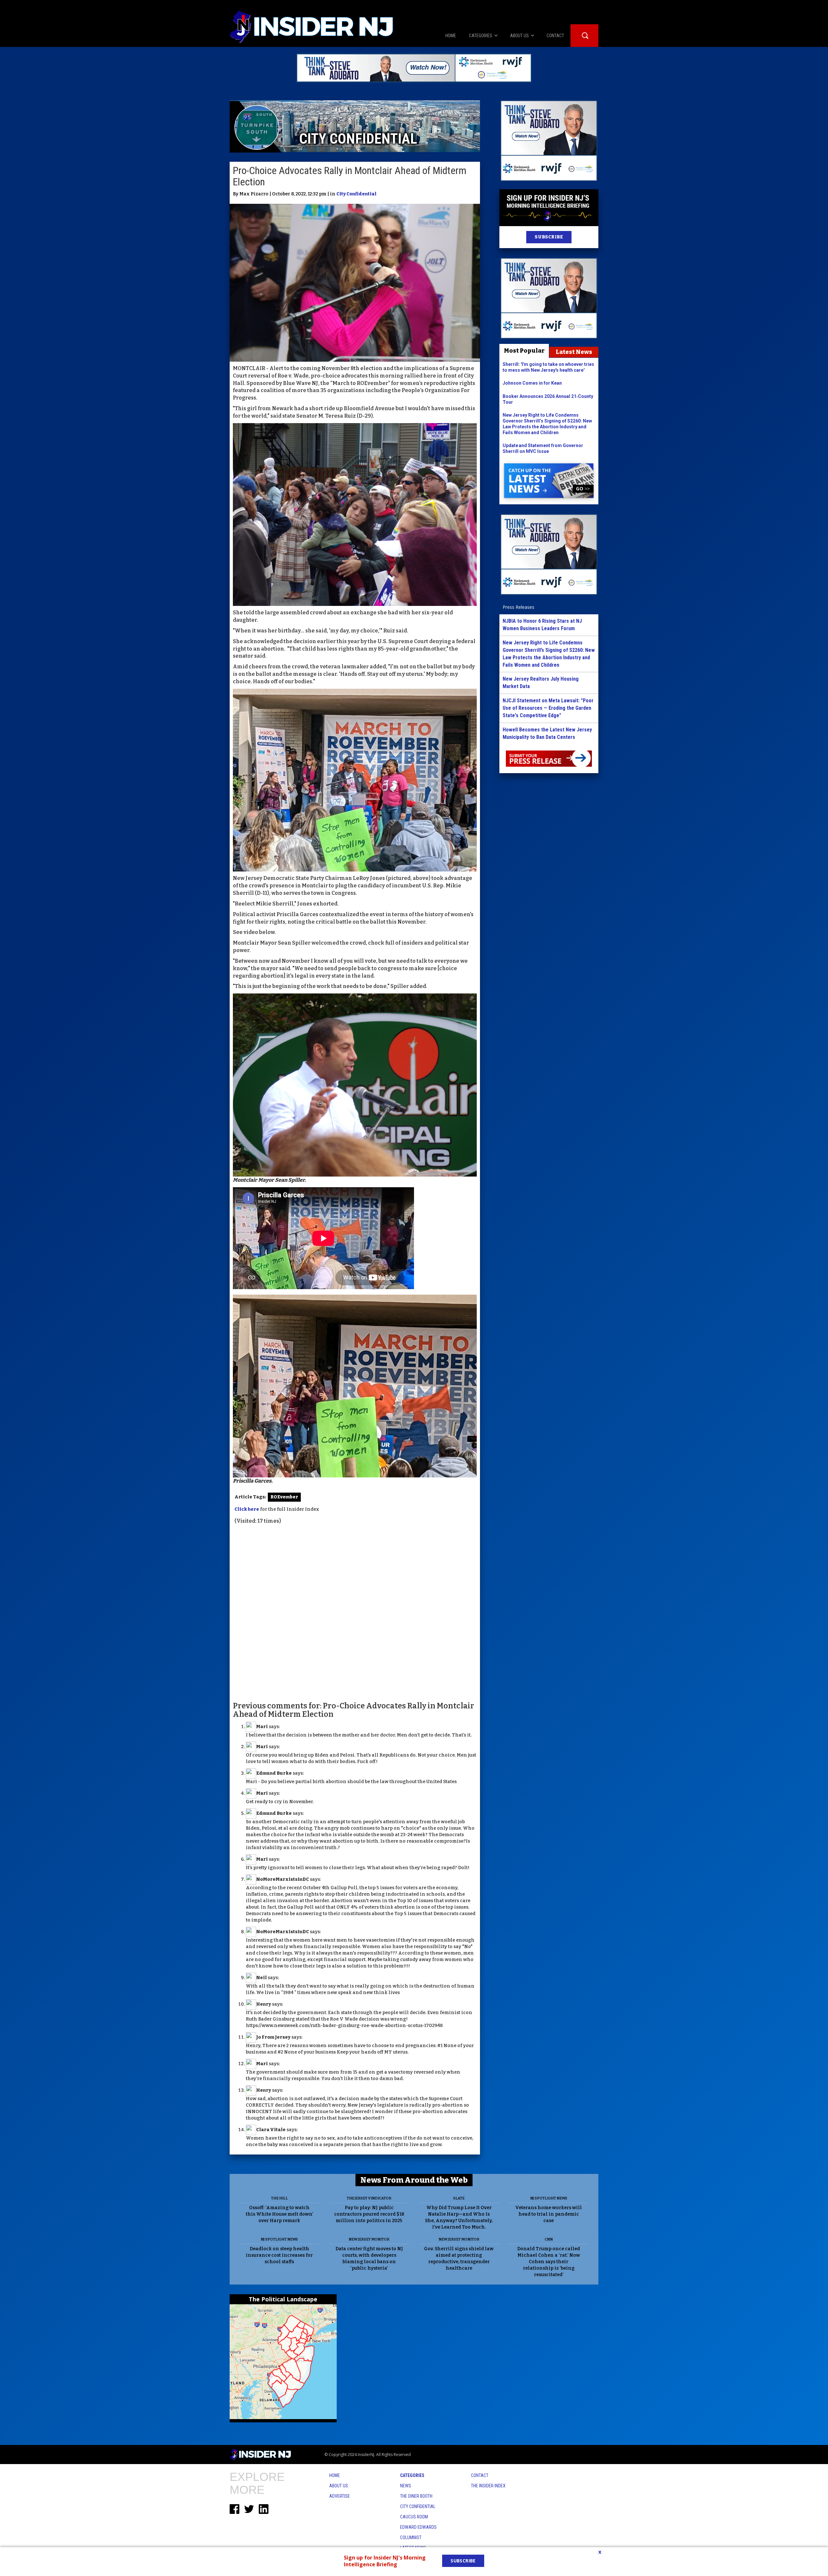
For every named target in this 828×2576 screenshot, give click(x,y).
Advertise (340, 2496)
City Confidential (356, 194)
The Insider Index (488, 2486)
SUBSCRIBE (549, 237)
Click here (247, 1509)
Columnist (411, 2538)
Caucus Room (414, 2517)
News (406, 2486)
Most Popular (524, 351)
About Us (339, 2486)
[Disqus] (355, 1612)
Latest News (574, 352)
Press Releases (518, 607)
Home (335, 2475)
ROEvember (284, 1497)
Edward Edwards (418, 2527)
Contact (480, 2475)
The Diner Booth (416, 2496)
